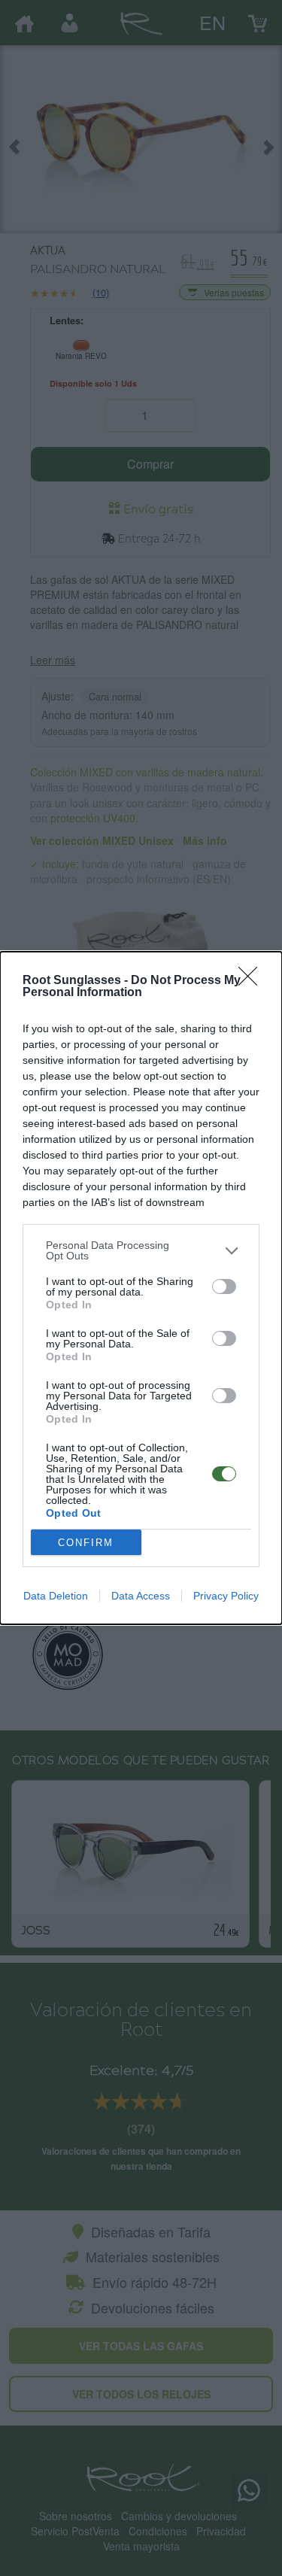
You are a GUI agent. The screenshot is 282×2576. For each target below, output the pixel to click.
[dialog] (141, 1288)
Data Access (141, 1596)
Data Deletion (56, 1596)
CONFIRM (86, 1543)
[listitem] (141, 1250)
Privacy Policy (226, 1596)
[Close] (253, 981)
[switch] (224, 1286)
